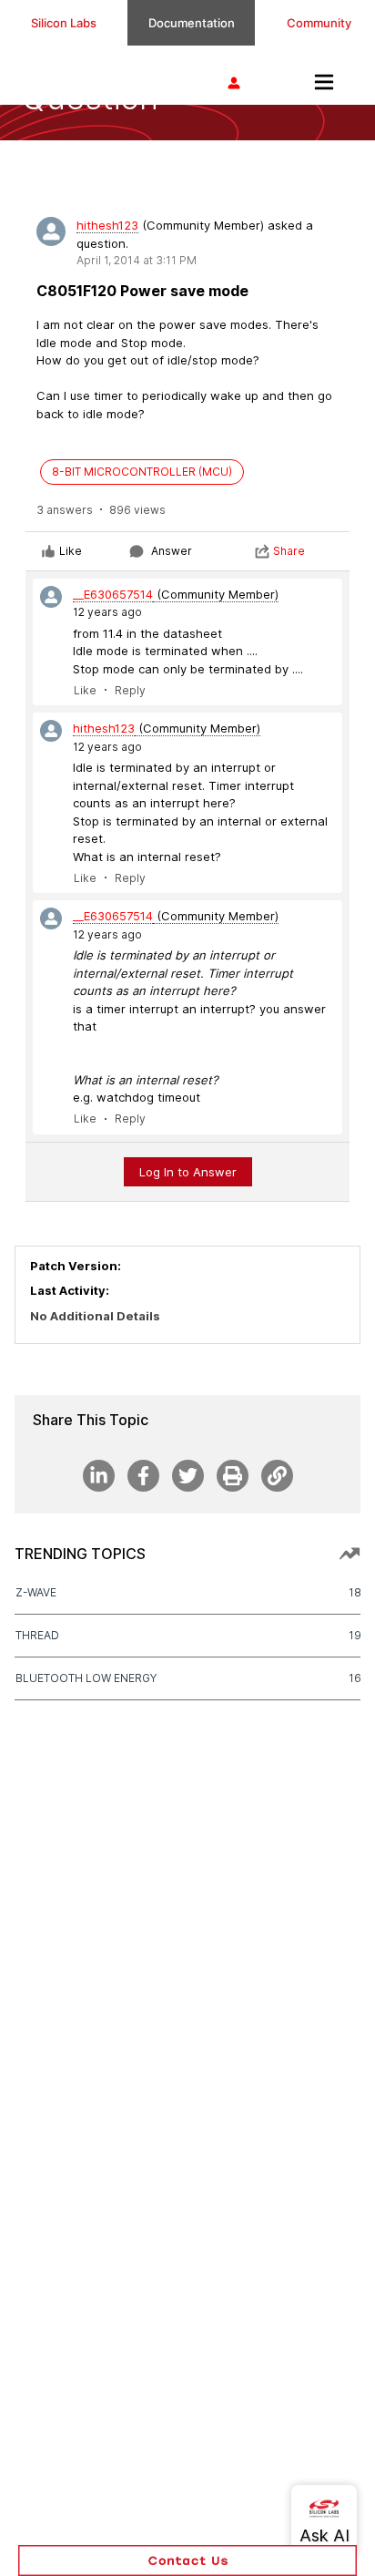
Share (289, 551)
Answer (172, 551)
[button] (187, 2561)
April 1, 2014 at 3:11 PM (137, 260)
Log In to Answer (188, 1172)
